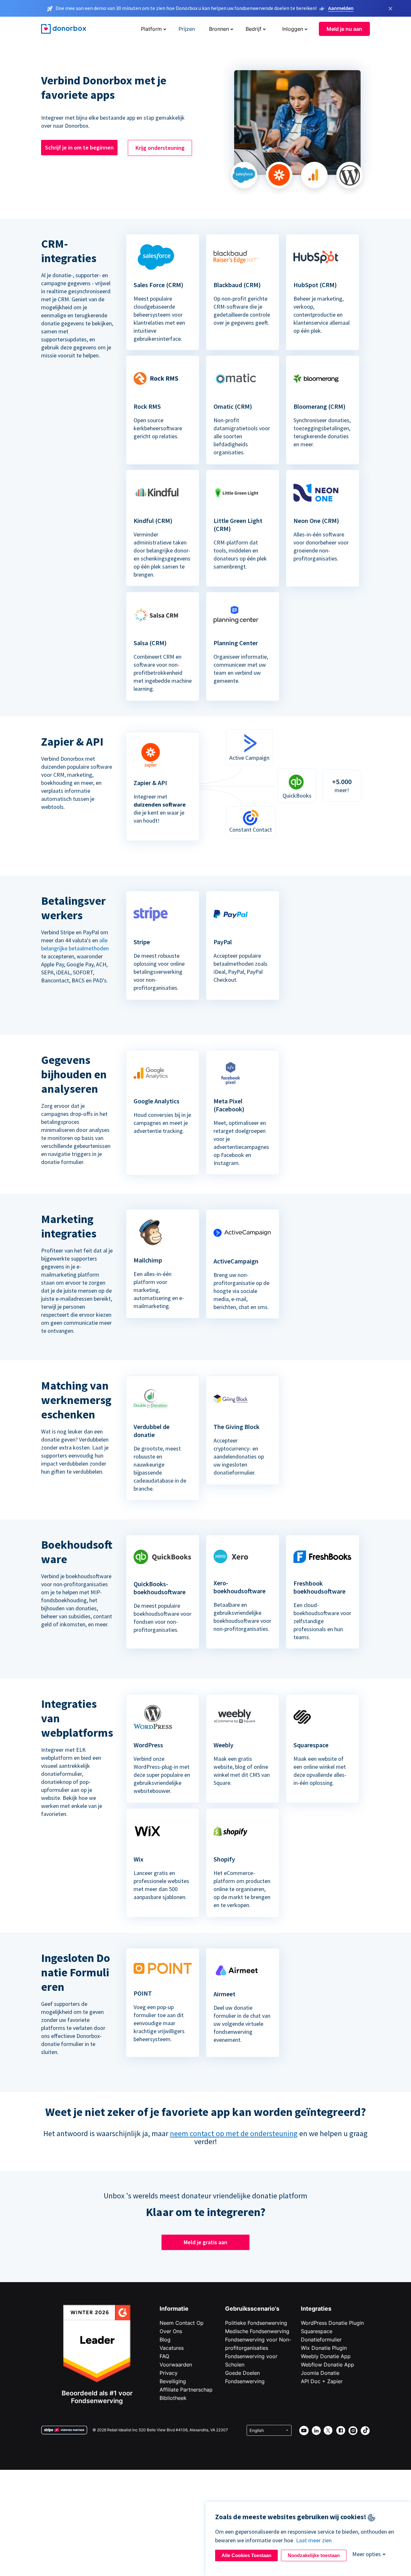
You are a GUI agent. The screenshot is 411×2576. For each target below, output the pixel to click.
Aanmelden (341, 8)
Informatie (174, 2309)
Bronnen (219, 29)
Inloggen (293, 29)
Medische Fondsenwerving (257, 2331)
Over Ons (171, 2331)
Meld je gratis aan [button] (205, 2242)
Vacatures (172, 2348)
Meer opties (367, 2554)
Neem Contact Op (182, 2323)
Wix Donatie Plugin (324, 2348)
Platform (151, 29)
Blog (165, 2340)
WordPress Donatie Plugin (332, 2323)
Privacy (169, 2373)
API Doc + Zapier (322, 2381)
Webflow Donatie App (328, 2365)
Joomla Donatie (320, 2373)
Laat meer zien (314, 2540)
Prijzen (187, 29)
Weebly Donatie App (326, 2356)
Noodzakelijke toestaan (314, 2555)
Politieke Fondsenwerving (256, 2323)
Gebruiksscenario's (252, 2309)
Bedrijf (254, 29)
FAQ (164, 2356)
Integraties (316, 2309)
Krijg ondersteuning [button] (160, 148)
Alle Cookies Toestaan (246, 2555)
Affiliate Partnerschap (186, 2390)
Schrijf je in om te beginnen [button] (79, 147)
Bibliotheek (173, 2398)
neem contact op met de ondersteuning (234, 2133)
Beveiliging (173, 2381)
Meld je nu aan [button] (344, 29)
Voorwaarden (176, 2365)
